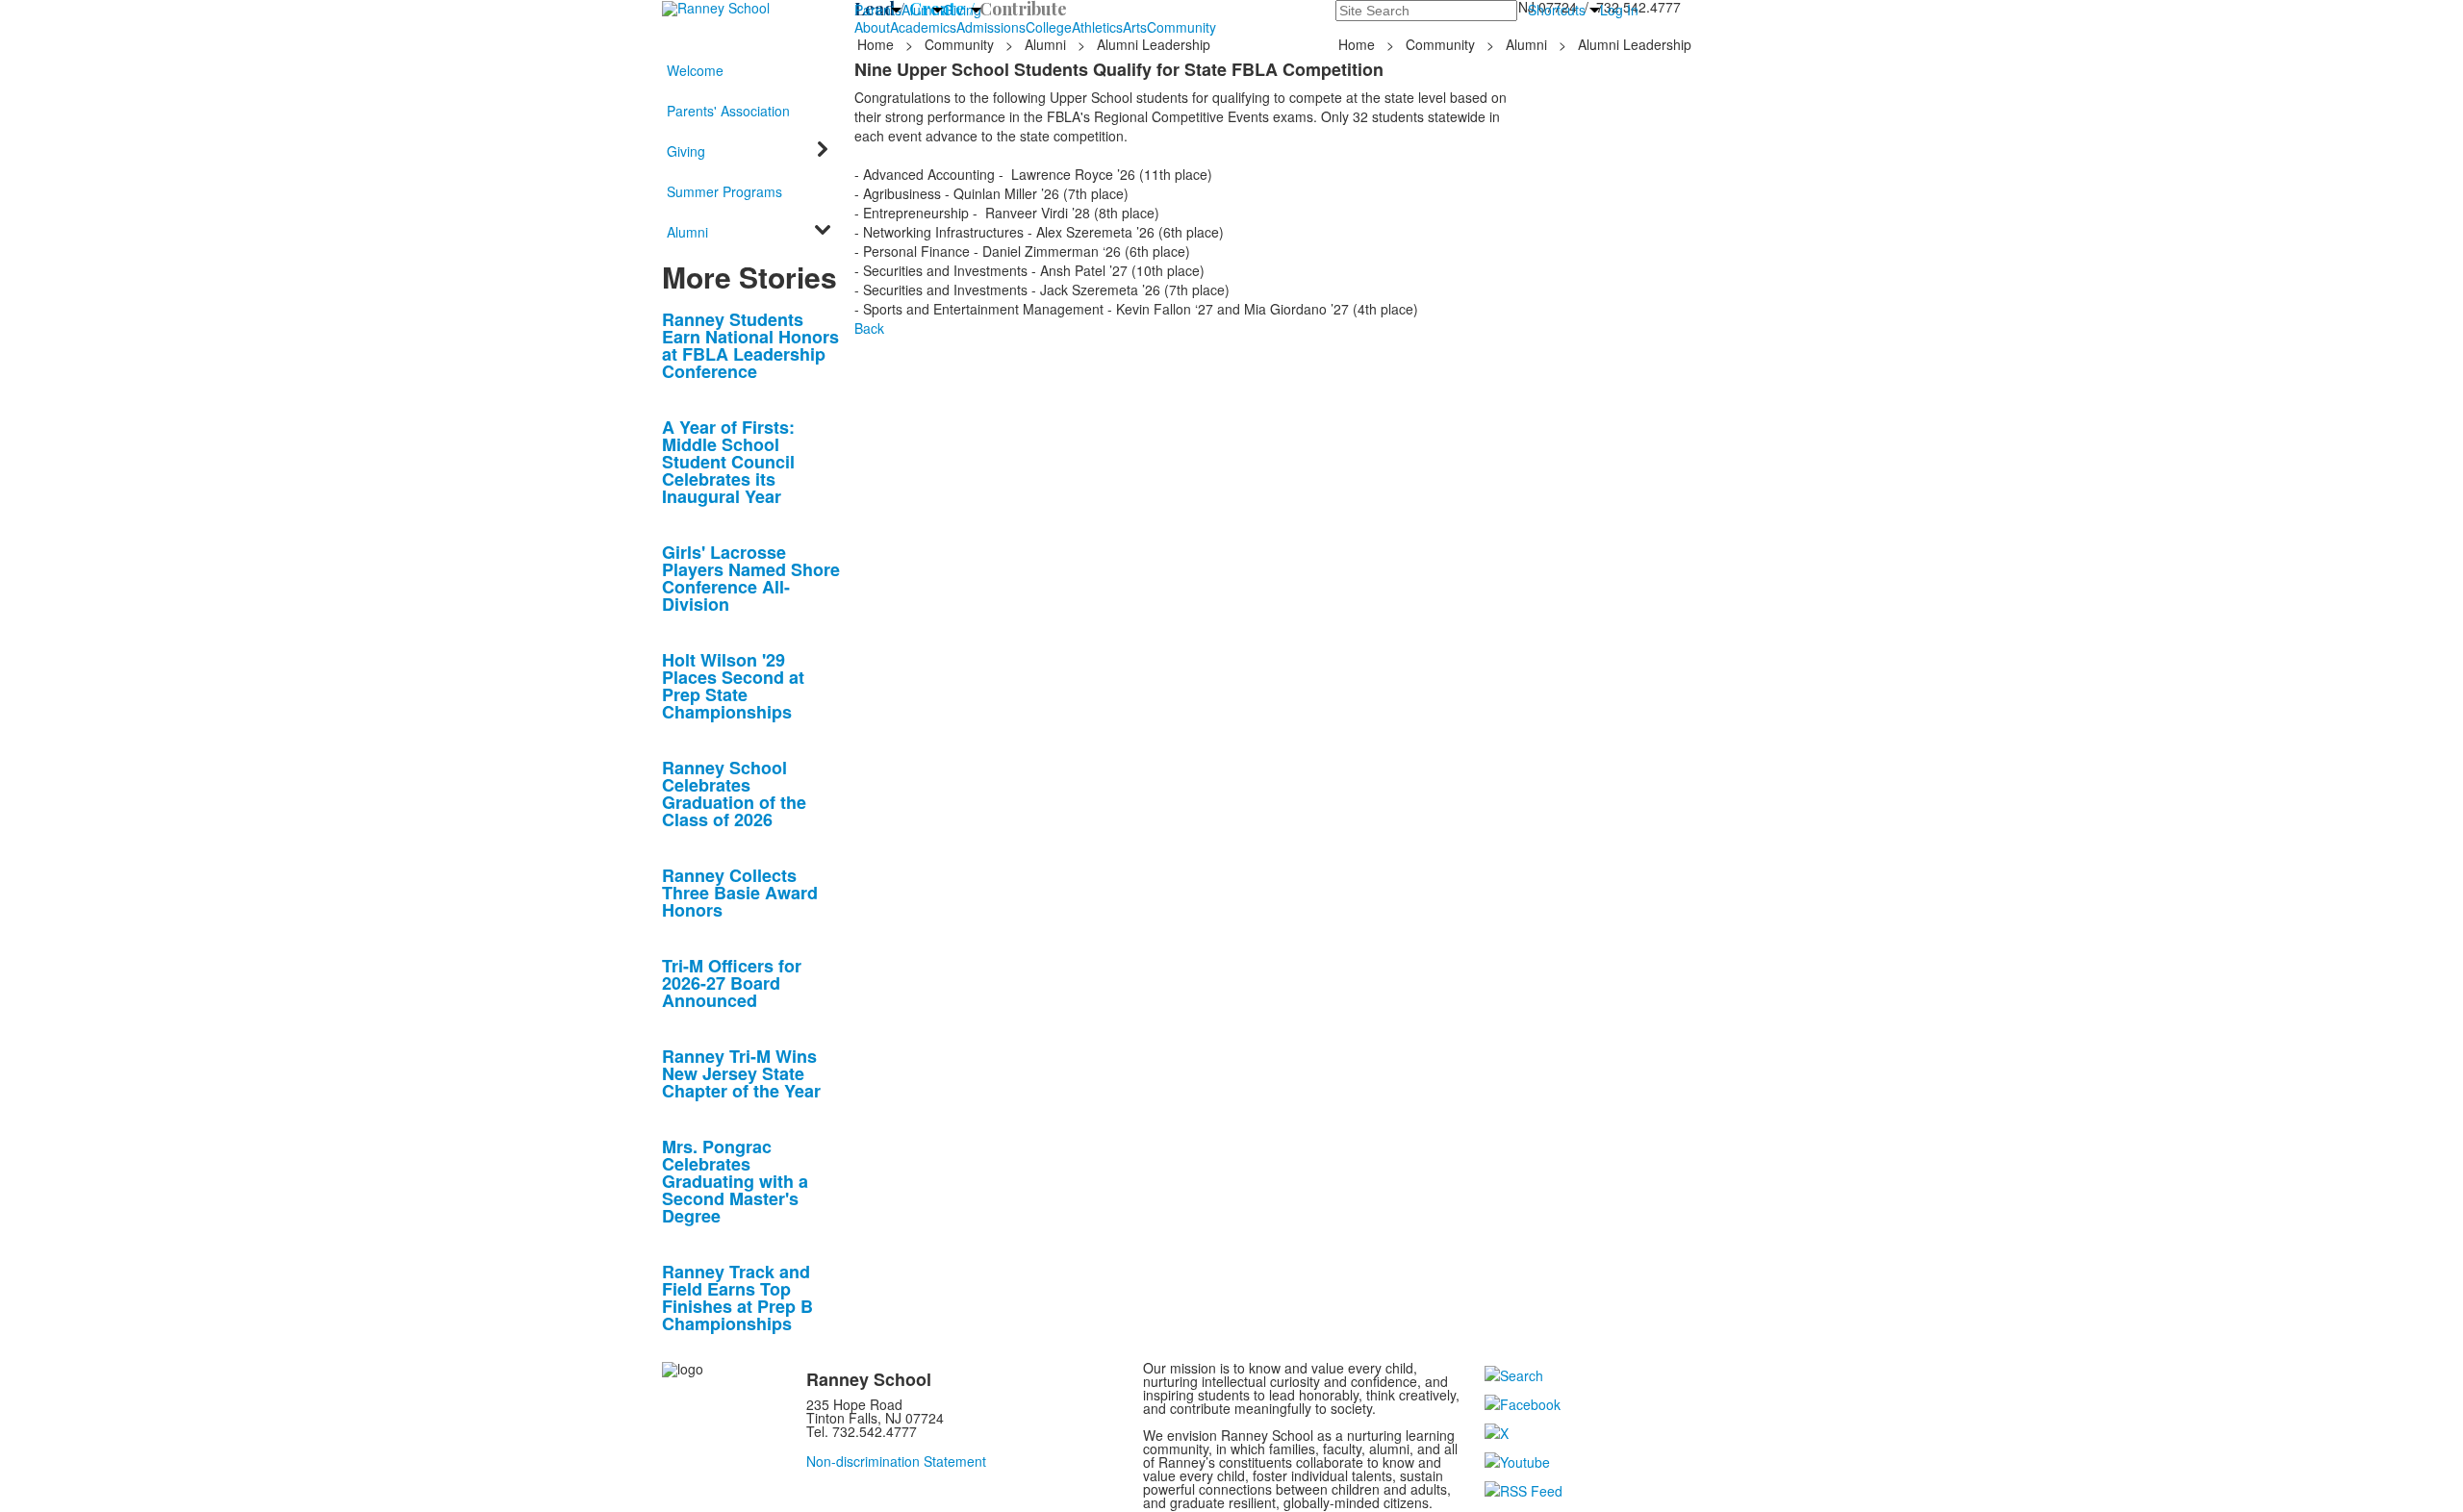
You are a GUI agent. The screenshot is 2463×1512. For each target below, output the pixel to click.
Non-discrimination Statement (896, 1461)
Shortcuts (1557, 10)
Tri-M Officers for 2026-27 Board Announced (732, 983)
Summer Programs (724, 191)
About (872, 27)
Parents (878, 10)
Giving (962, 10)
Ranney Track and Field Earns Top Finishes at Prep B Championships (737, 1298)
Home (877, 44)
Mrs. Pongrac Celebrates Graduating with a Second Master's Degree (735, 1181)
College (1049, 27)
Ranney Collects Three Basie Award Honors (740, 893)
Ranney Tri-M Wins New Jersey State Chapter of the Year (741, 1073)
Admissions (991, 27)
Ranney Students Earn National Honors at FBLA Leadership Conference (750, 345)
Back (869, 328)
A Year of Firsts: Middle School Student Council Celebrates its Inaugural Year (728, 462)
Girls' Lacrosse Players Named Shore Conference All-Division (751, 578)
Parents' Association (728, 111)
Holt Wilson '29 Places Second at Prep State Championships (733, 686)
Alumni (922, 10)
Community (1181, 27)
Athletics (1097, 27)
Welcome (695, 70)
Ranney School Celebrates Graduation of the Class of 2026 (734, 794)
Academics (923, 27)
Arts (1135, 27)
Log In (1619, 10)
